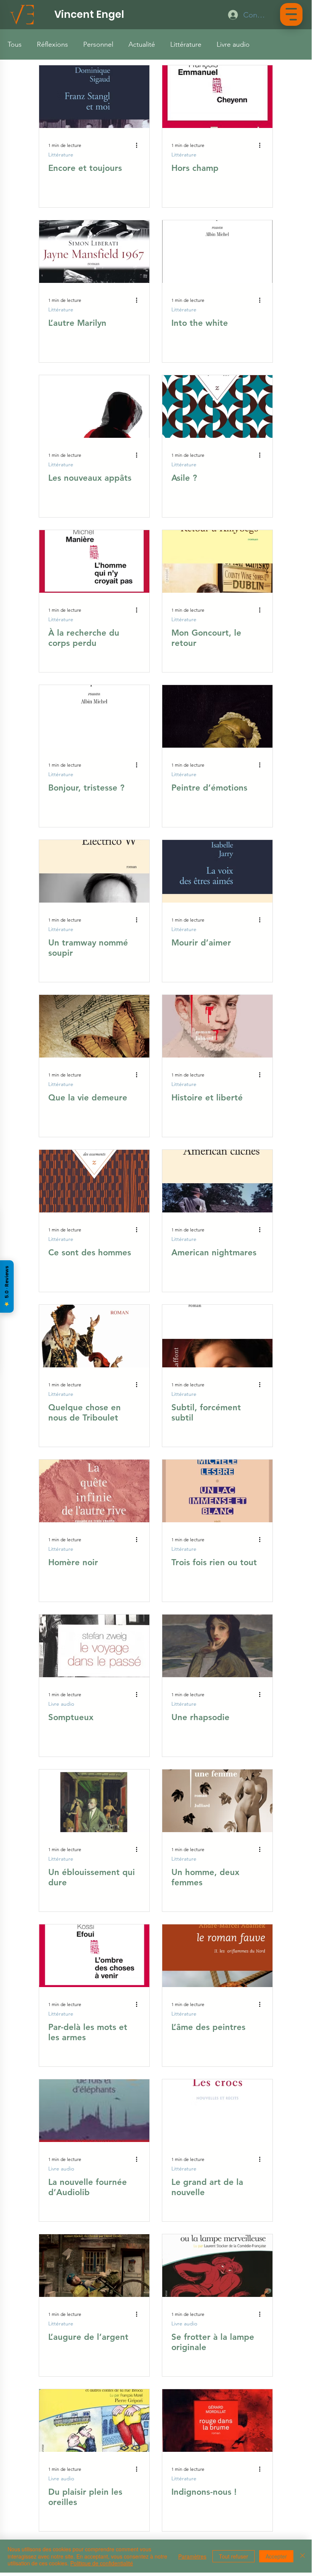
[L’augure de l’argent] (94, 2266)
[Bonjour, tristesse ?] (94, 716)
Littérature (186, 44)
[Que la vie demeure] (94, 1026)
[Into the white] (217, 252)
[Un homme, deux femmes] (217, 1801)
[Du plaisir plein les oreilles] (94, 2421)
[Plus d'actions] (139, 145)
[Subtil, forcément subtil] (217, 1336)
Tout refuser (234, 2556)
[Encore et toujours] (94, 97)
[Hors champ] (217, 97)
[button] (291, 14)
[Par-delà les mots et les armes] (94, 1956)
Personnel (98, 44)
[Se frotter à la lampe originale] (217, 2266)
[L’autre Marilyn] (94, 252)
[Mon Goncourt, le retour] (217, 561)
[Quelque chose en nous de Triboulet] (94, 1336)
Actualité (142, 44)
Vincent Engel (89, 14)
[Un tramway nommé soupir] (94, 871)
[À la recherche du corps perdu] (94, 561)
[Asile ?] (217, 406)
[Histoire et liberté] (217, 1026)
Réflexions (52, 44)
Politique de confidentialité (102, 2563)
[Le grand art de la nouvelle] (217, 2111)
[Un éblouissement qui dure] (94, 1801)
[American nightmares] (217, 1181)
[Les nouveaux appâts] (94, 406)
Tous (15, 44)
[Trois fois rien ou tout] (217, 1491)
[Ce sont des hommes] (94, 1181)
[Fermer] (302, 2556)
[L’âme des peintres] (217, 1956)
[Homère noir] (94, 1491)
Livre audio (233, 44)
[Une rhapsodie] (217, 1646)
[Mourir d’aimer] (217, 871)
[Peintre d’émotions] (217, 716)
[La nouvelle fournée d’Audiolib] (94, 2111)
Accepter (276, 2556)
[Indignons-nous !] (217, 2421)
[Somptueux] (94, 1646)
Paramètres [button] (192, 2556)
